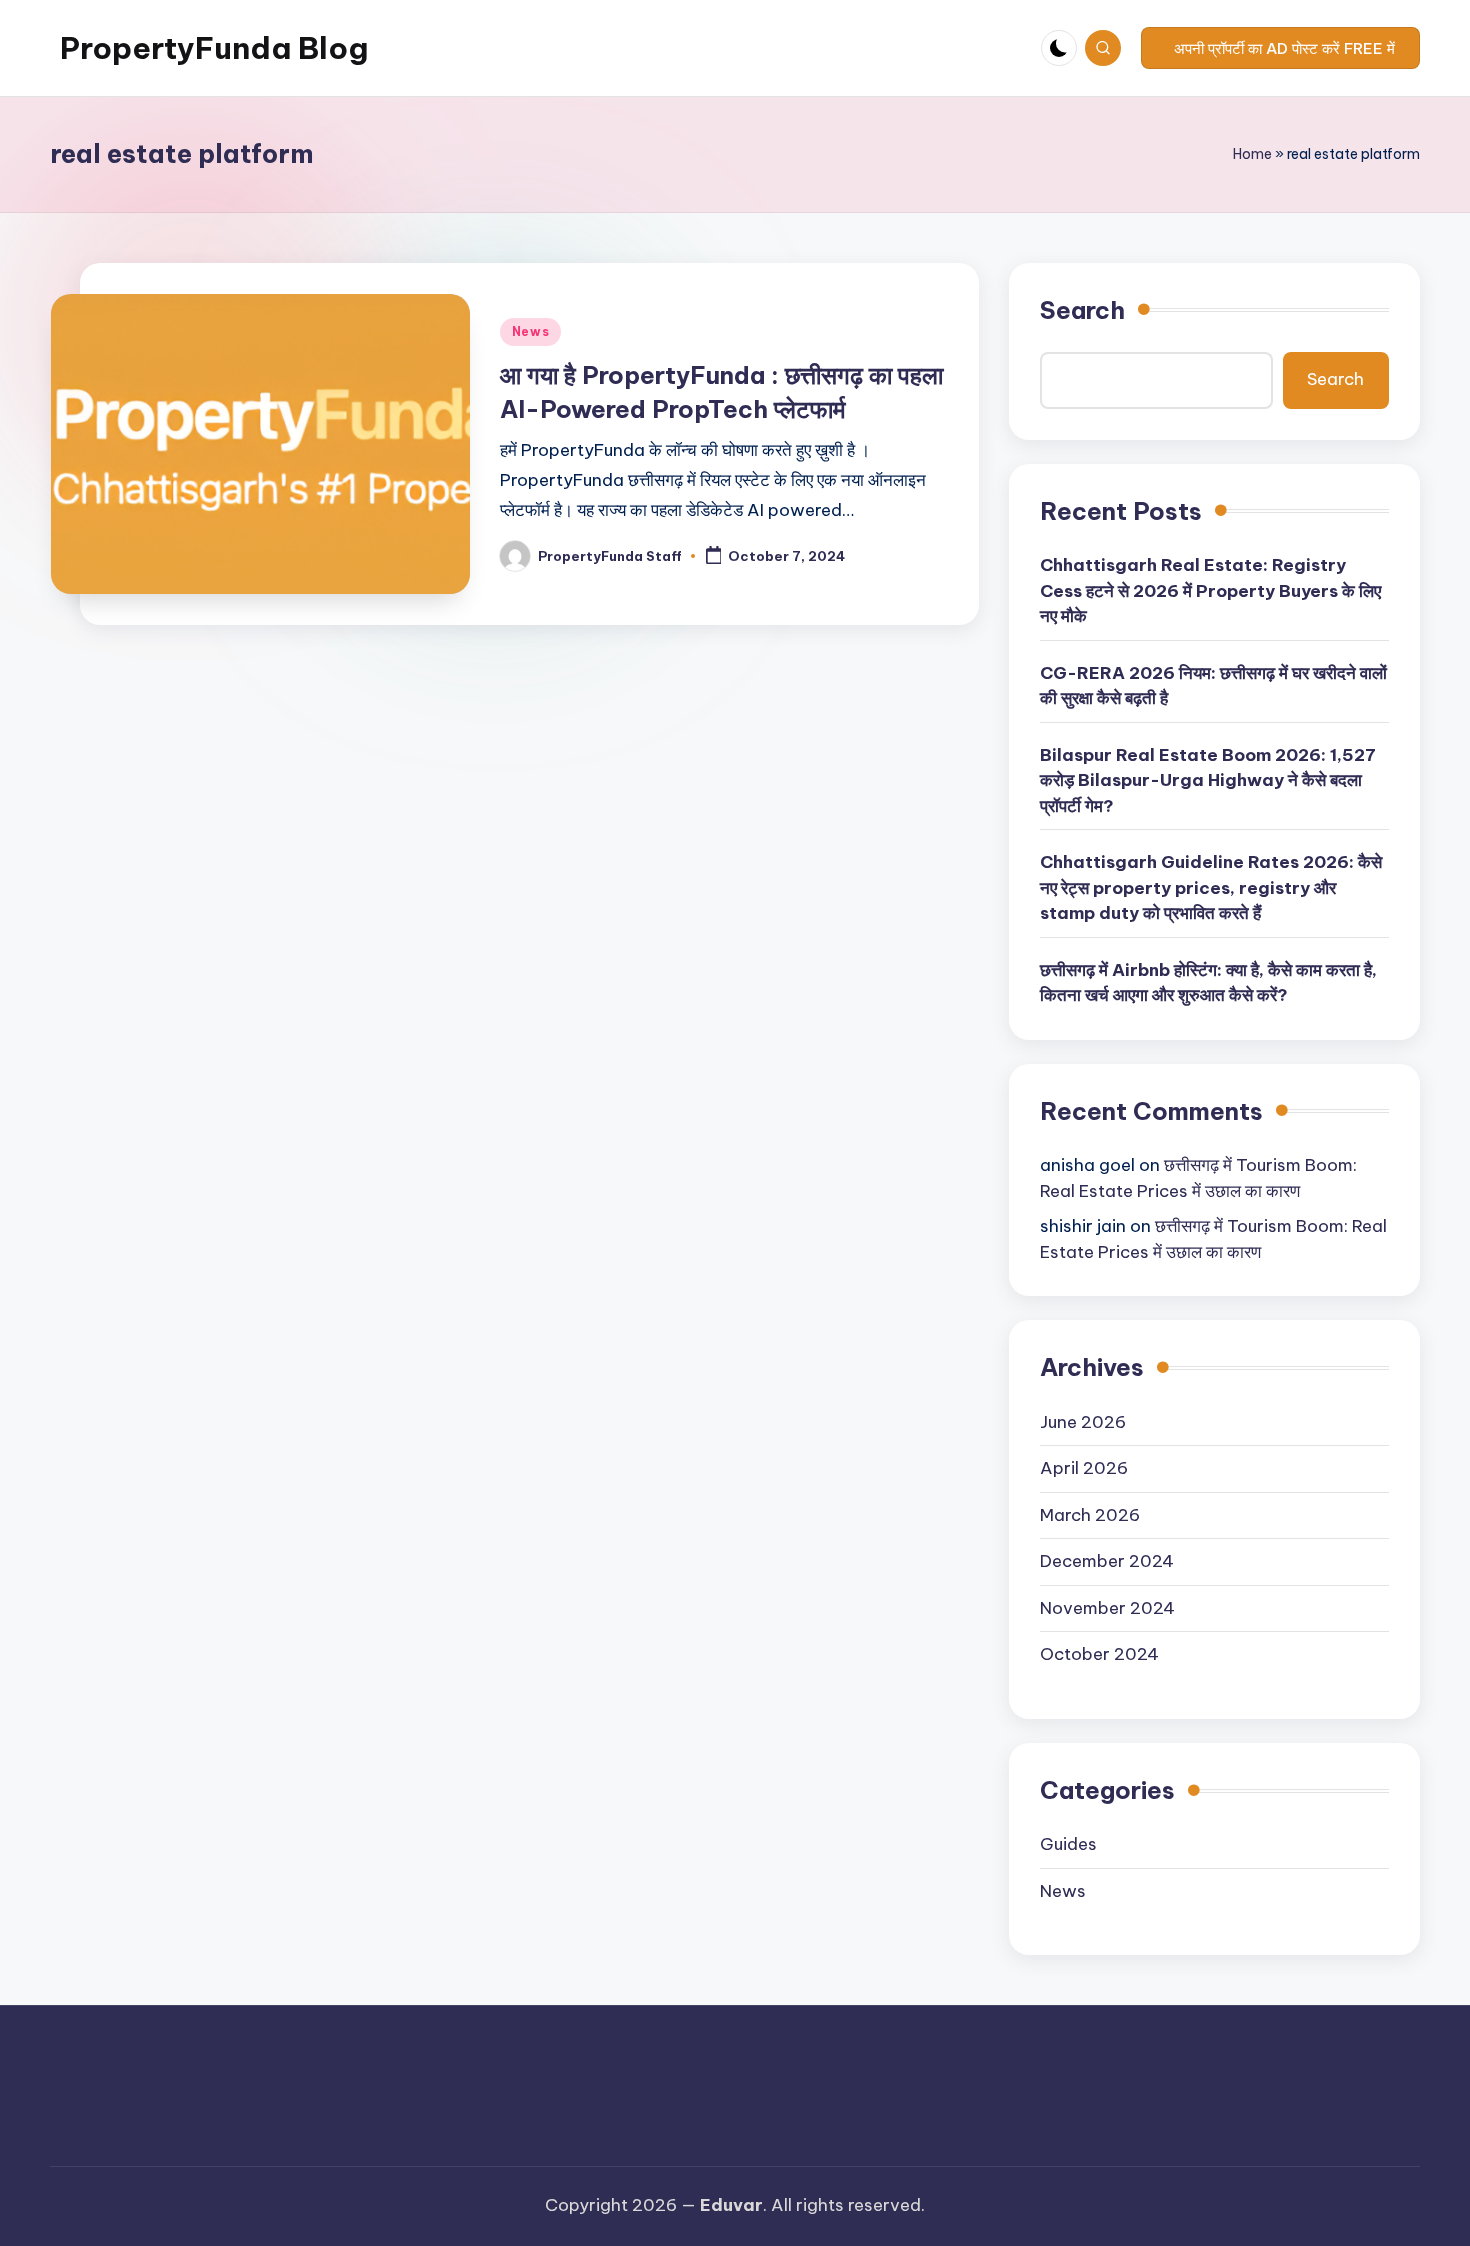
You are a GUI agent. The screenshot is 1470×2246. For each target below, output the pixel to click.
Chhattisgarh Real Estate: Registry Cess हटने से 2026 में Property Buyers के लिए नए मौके (1210, 590)
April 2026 (1084, 1468)
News (531, 331)
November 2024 (1107, 1608)
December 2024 (1107, 1561)
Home (1252, 154)
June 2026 (1083, 1422)
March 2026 (1090, 1515)
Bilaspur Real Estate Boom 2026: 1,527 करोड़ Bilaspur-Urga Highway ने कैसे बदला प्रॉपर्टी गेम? (1208, 780)
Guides (1068, 1844)
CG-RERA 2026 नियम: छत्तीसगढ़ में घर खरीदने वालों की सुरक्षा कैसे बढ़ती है (1213, 686)
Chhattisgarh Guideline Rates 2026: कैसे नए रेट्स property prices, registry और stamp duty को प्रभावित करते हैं (1211, 887)
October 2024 (1099, 1654)
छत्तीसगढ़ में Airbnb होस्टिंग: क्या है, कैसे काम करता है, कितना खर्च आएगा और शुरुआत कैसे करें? (1208, 983)
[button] (1280, 48)
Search (1082, 310)
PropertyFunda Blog (214, 48)
